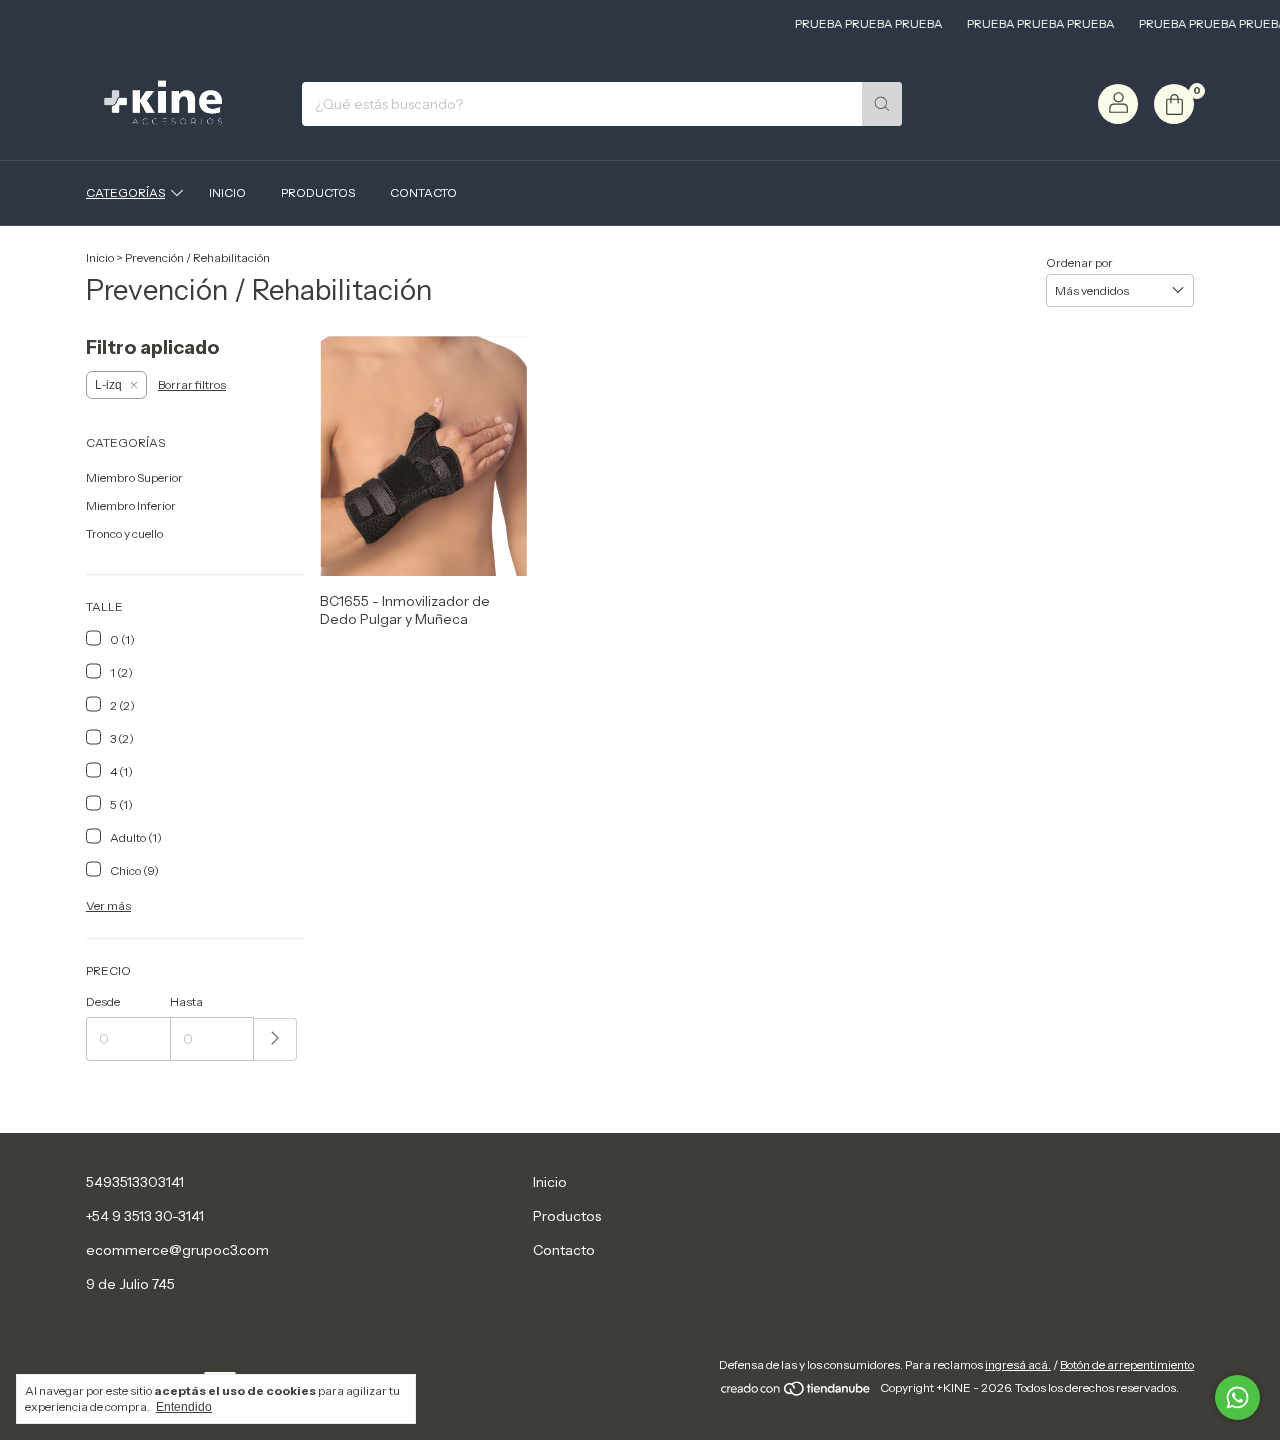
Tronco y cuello (124, 533)
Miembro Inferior (131, 505)
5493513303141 (135, 1182)
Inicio (227, 192)
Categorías (125, 192)
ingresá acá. (1018, 1364)
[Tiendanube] (796, 1392)
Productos (318, 192)
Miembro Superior (134, 477)
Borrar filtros (192, 384)
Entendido (184, 1407)
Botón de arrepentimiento (1127, 1364)
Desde (103, 1001)
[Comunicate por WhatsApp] (1237, 1397)
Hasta (186, 1001)
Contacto (423, 192)
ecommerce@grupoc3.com (177, 1250)
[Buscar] (882, 104)
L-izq (108, 385)
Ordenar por (1079, 262)
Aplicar (275, 1039)
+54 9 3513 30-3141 (145, 1216)
